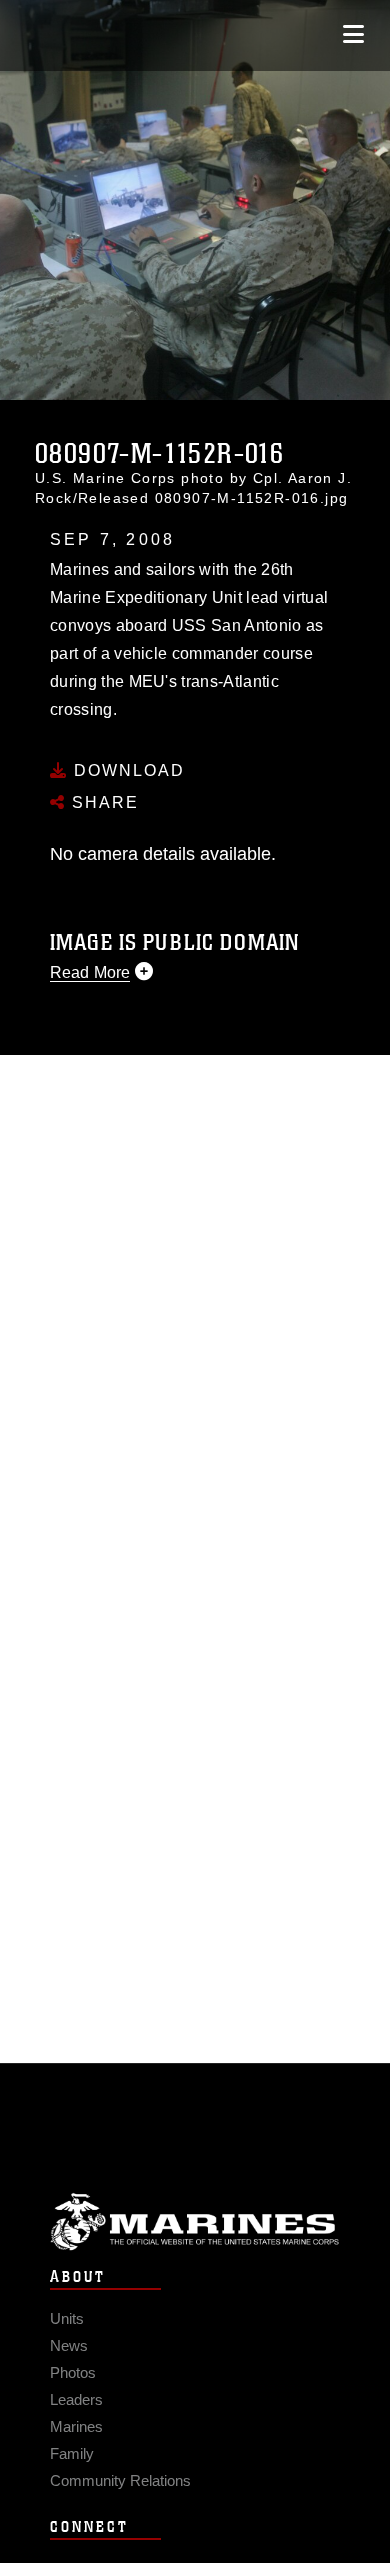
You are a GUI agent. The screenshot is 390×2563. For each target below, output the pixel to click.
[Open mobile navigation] (353, 34)
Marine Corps (195, 2221)
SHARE (102, 802)
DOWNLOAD (126, 770)
